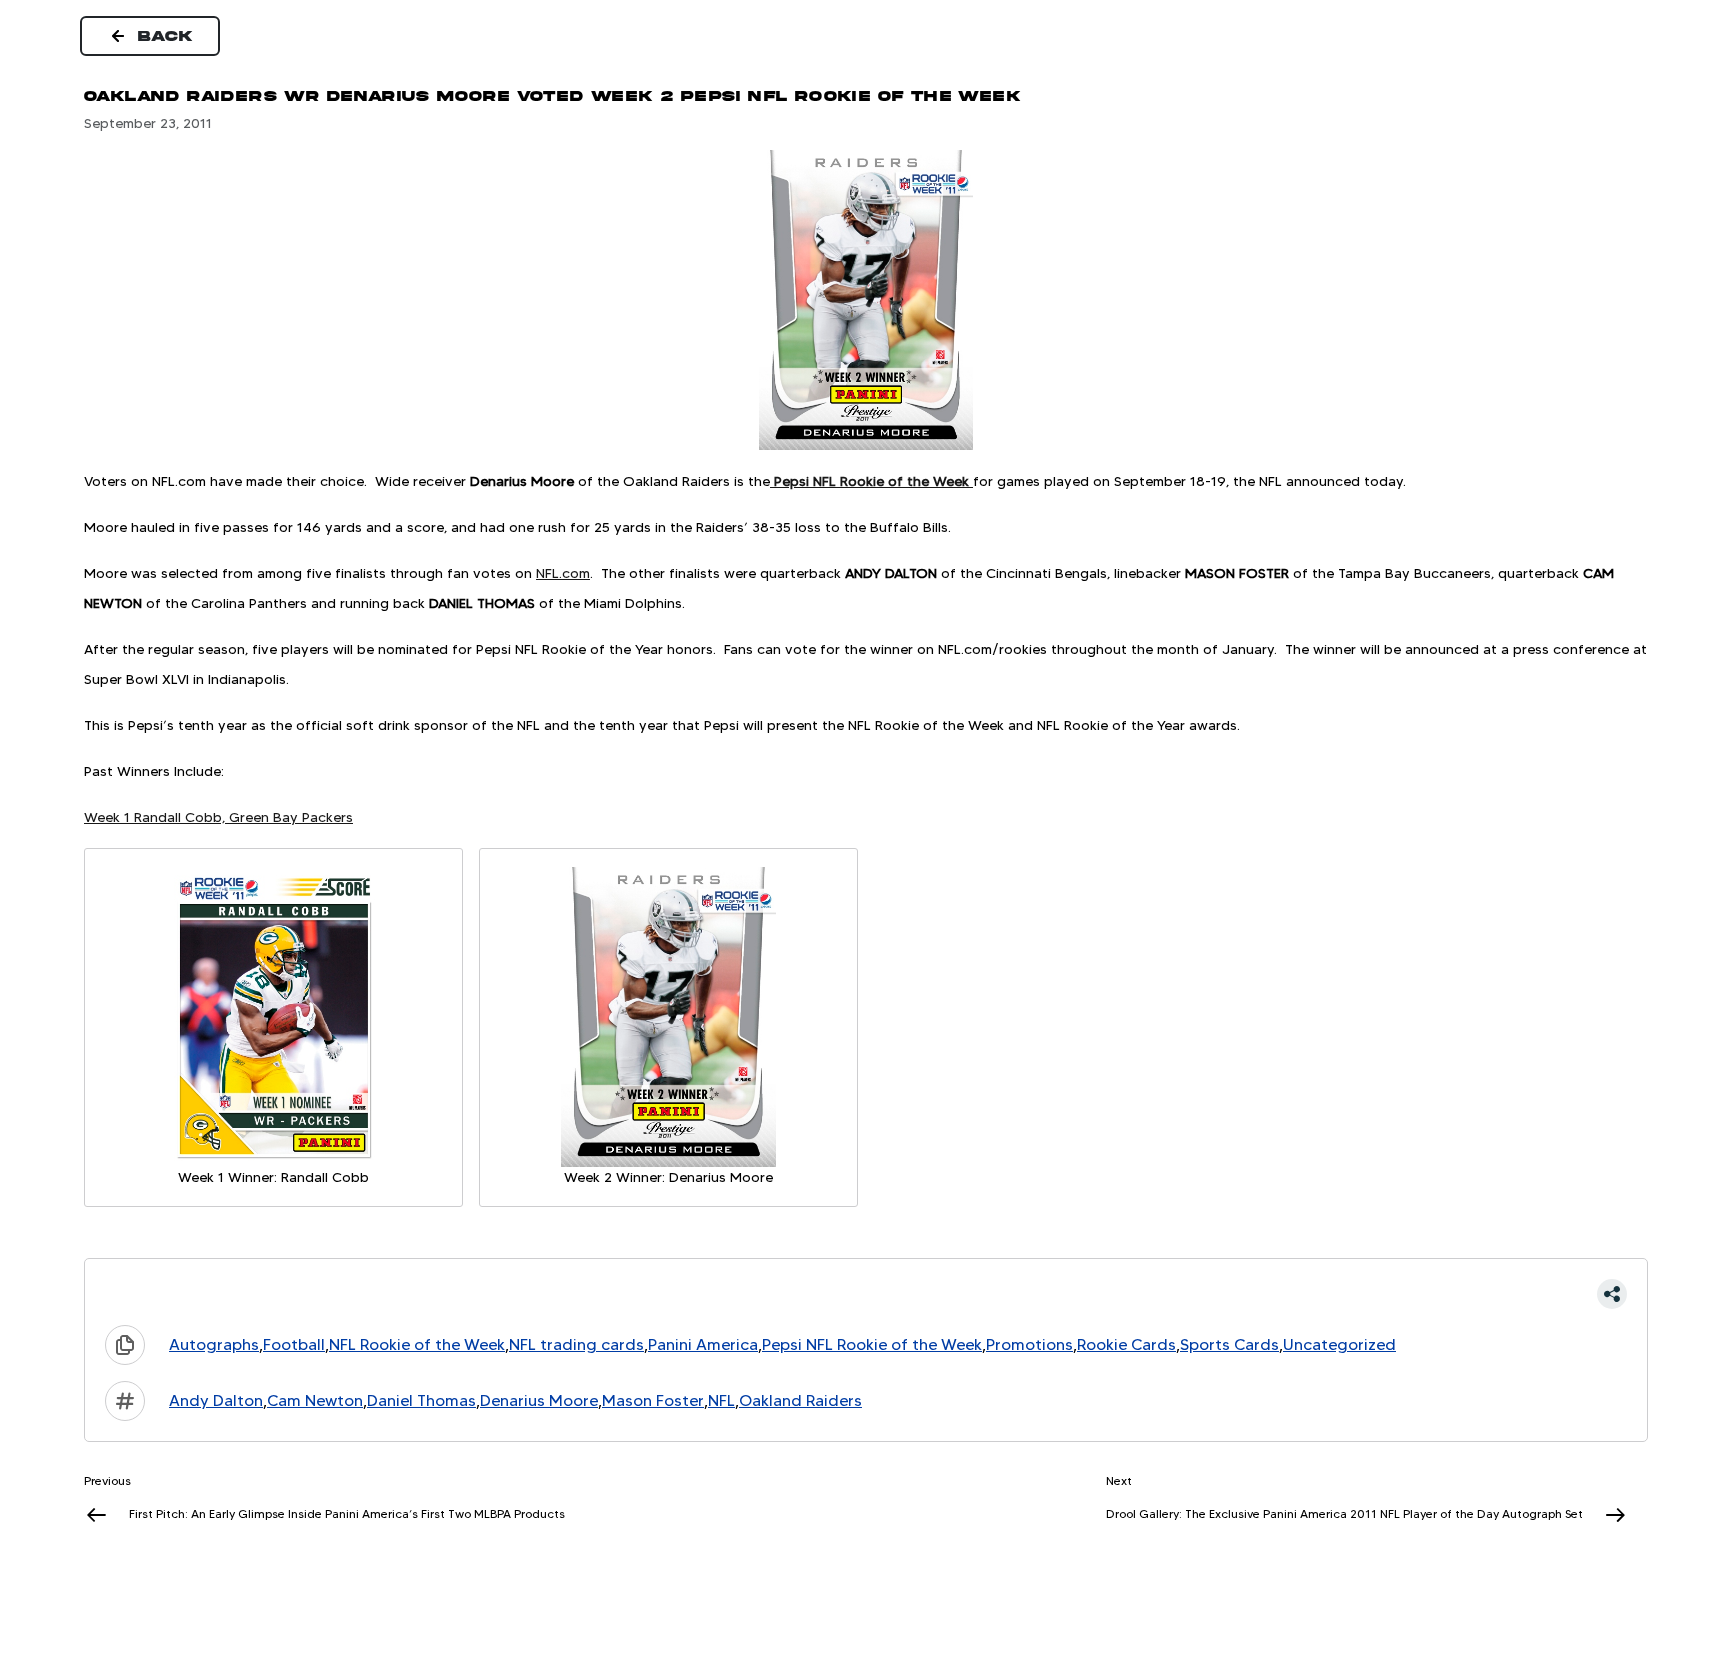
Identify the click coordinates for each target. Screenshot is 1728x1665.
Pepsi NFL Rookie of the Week (872, 1344)
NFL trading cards (576, 1344)
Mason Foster (653, 1400)
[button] (866, 1294)
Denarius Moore (539, 1400)
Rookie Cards (1126, 1344)
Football (294, 1344)
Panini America (703, 1344)
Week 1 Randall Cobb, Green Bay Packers (218, 817)
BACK (166, 36)
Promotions (1029, 1344)
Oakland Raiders (800, 1400)
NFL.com (563, 573)
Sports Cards (1229, 1344)
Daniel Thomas (421, 1400)
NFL (721, 1400)
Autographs (214, 1344)
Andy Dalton (216, 1400)
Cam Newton (315, 1400)
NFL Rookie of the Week (417, 1344)
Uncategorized (1339, 1344)
